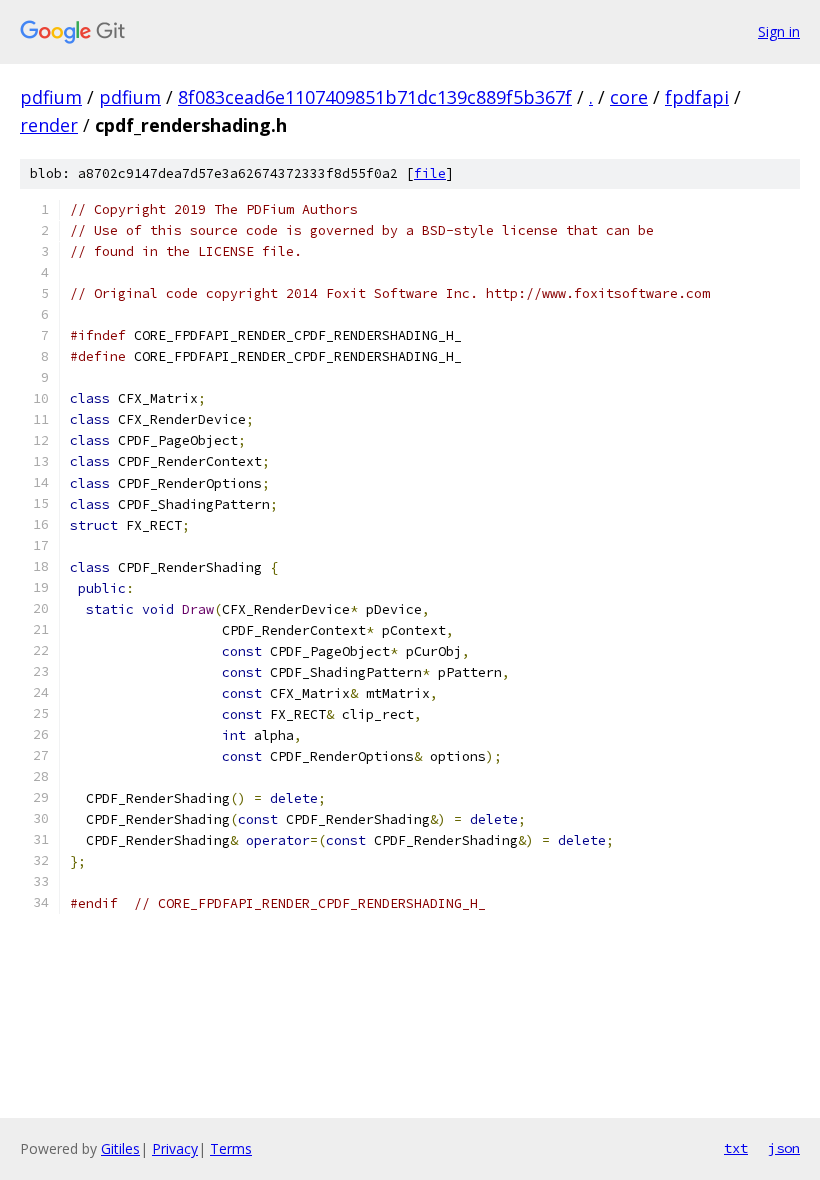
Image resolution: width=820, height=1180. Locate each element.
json (784, 1148)
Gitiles (120, 1148)
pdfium (51, 97)
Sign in (779, 31)
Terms (231, 1148)
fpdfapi (697, 97)
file (430, 173)
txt (736, 1148)
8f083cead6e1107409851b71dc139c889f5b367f (375, 97)
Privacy (175, 1148)
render (49, 125)
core (629, 97)
